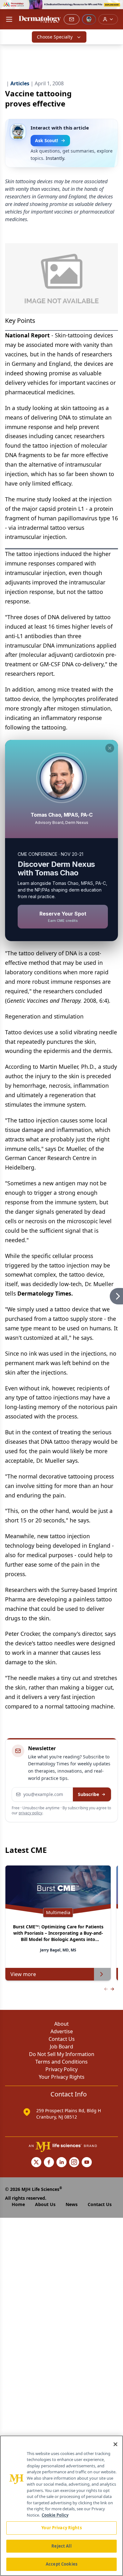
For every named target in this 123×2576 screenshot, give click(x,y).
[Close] (115, 2444)
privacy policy (30, 1813)
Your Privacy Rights (62, 2077)
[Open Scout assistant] (89, 19)
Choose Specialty (55, 37)
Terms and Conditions (61, 2062)
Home (18, 2204)
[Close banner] (115, 8)
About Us (45, 2204)
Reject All (61, 2546)
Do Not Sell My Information (62, 2054)
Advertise (62, 2031)
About (61, 2024)
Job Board (61, 2047)
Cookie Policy (55, 2515)
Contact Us (62, 2039)
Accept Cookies (61, 2564)
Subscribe (88, 1794)
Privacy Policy (61, 2069)
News (72, 2204)
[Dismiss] (110, 748)
